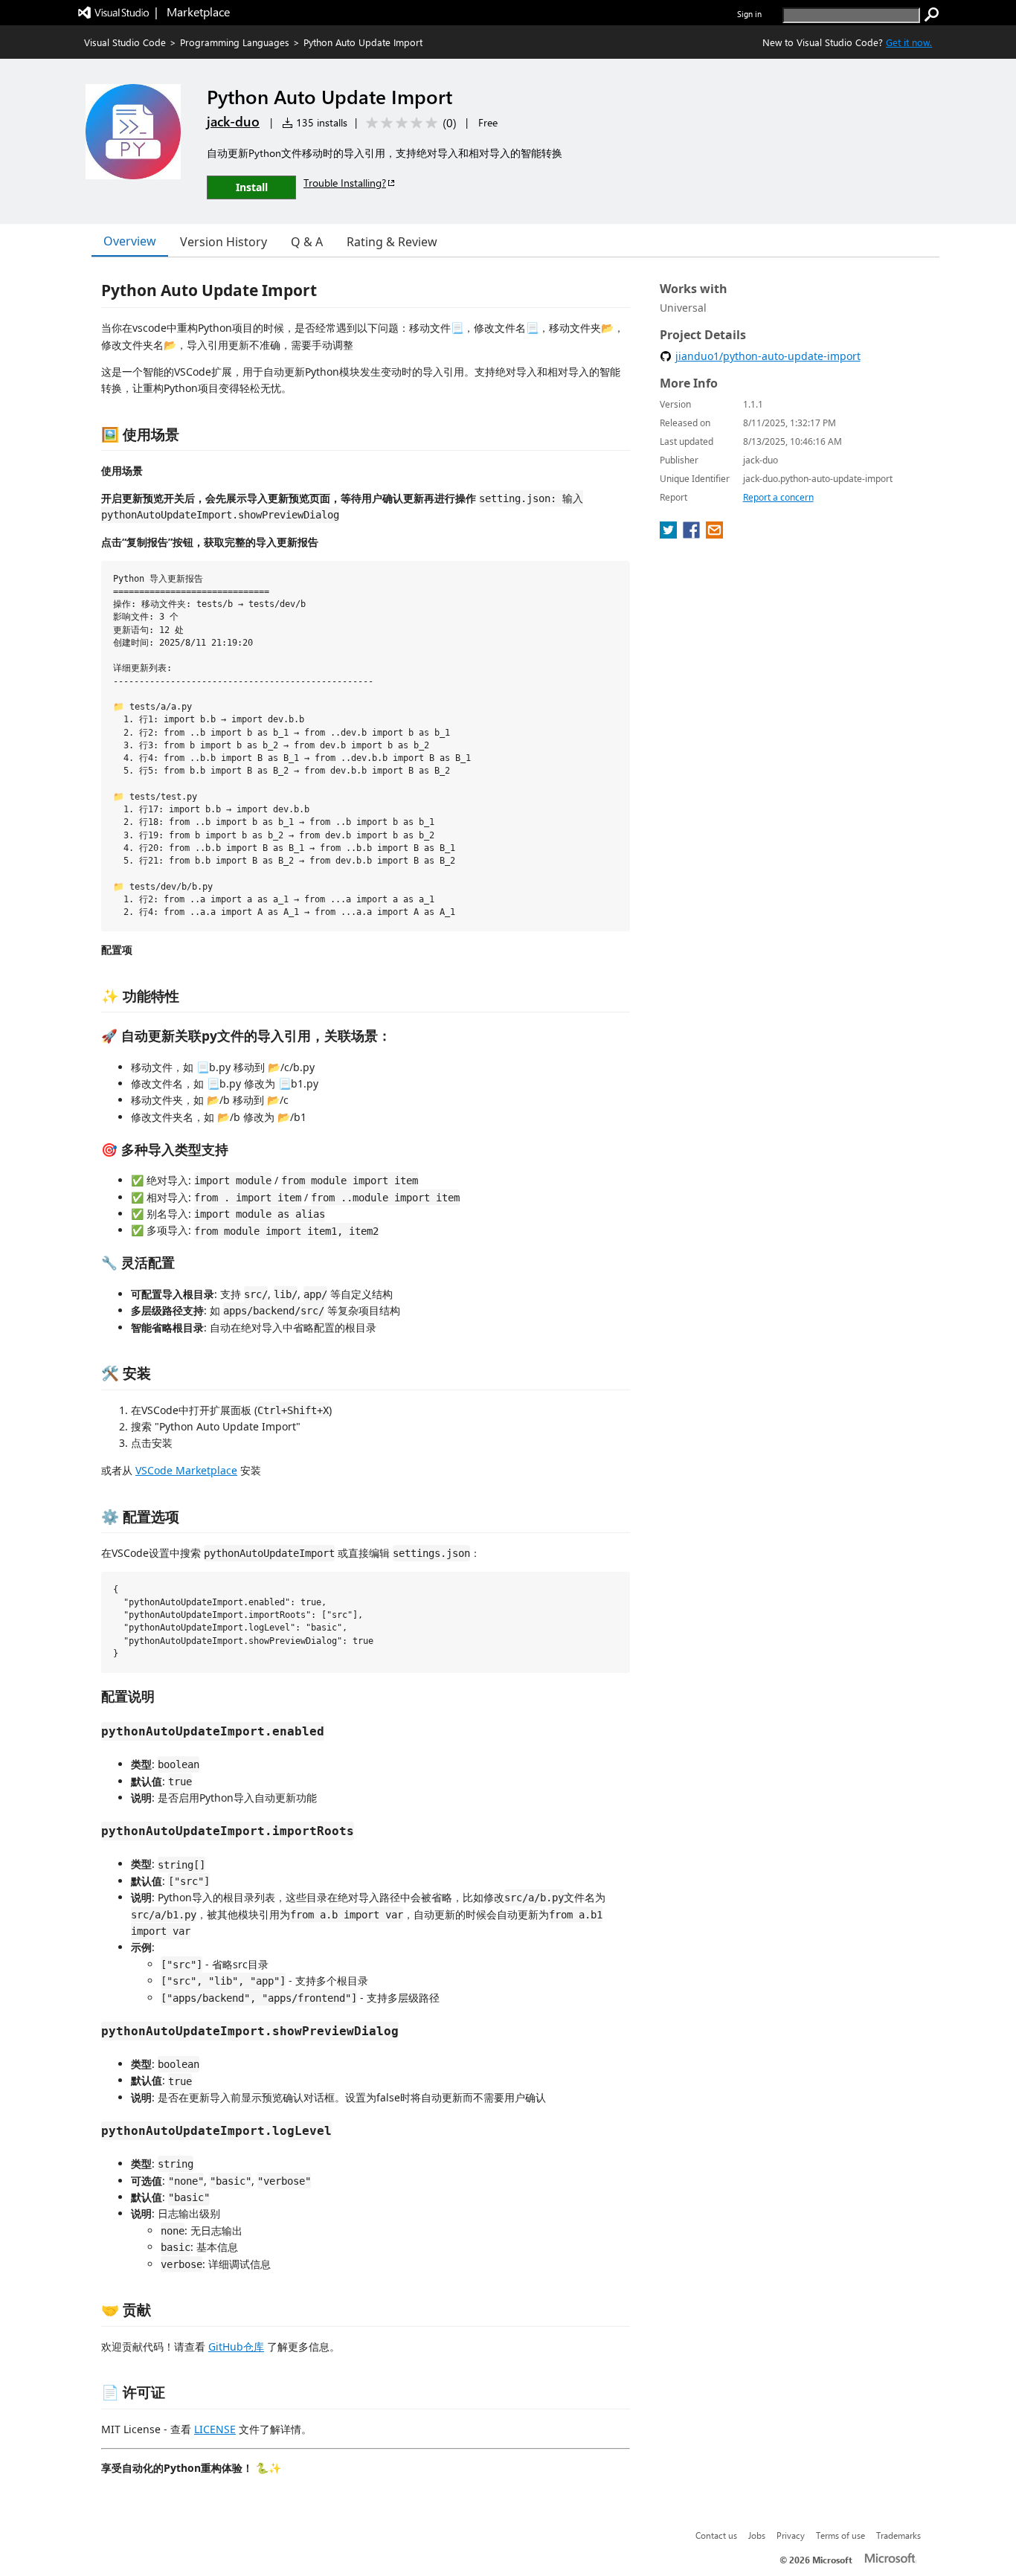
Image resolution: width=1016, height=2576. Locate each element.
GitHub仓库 (236, 2347)
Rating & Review (392, 242)
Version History (224, 242)
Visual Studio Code (125, 42)
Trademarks (898, 2535)
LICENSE (215, 2429)
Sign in (749, 14)
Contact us (716, 2535)
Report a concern (778, 497)
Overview (130, 241)
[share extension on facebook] (693, 534)
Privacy (791, 2535)
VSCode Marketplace (186, 1470)
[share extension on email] (714, 534)
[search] (932, 15)
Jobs (757, 2535)
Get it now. (909, 42)
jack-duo (233, 121)
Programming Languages (235, 42)
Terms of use (840, 2535)
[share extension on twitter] (670, 534)
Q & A (307, 242)
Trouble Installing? (345, 183)
